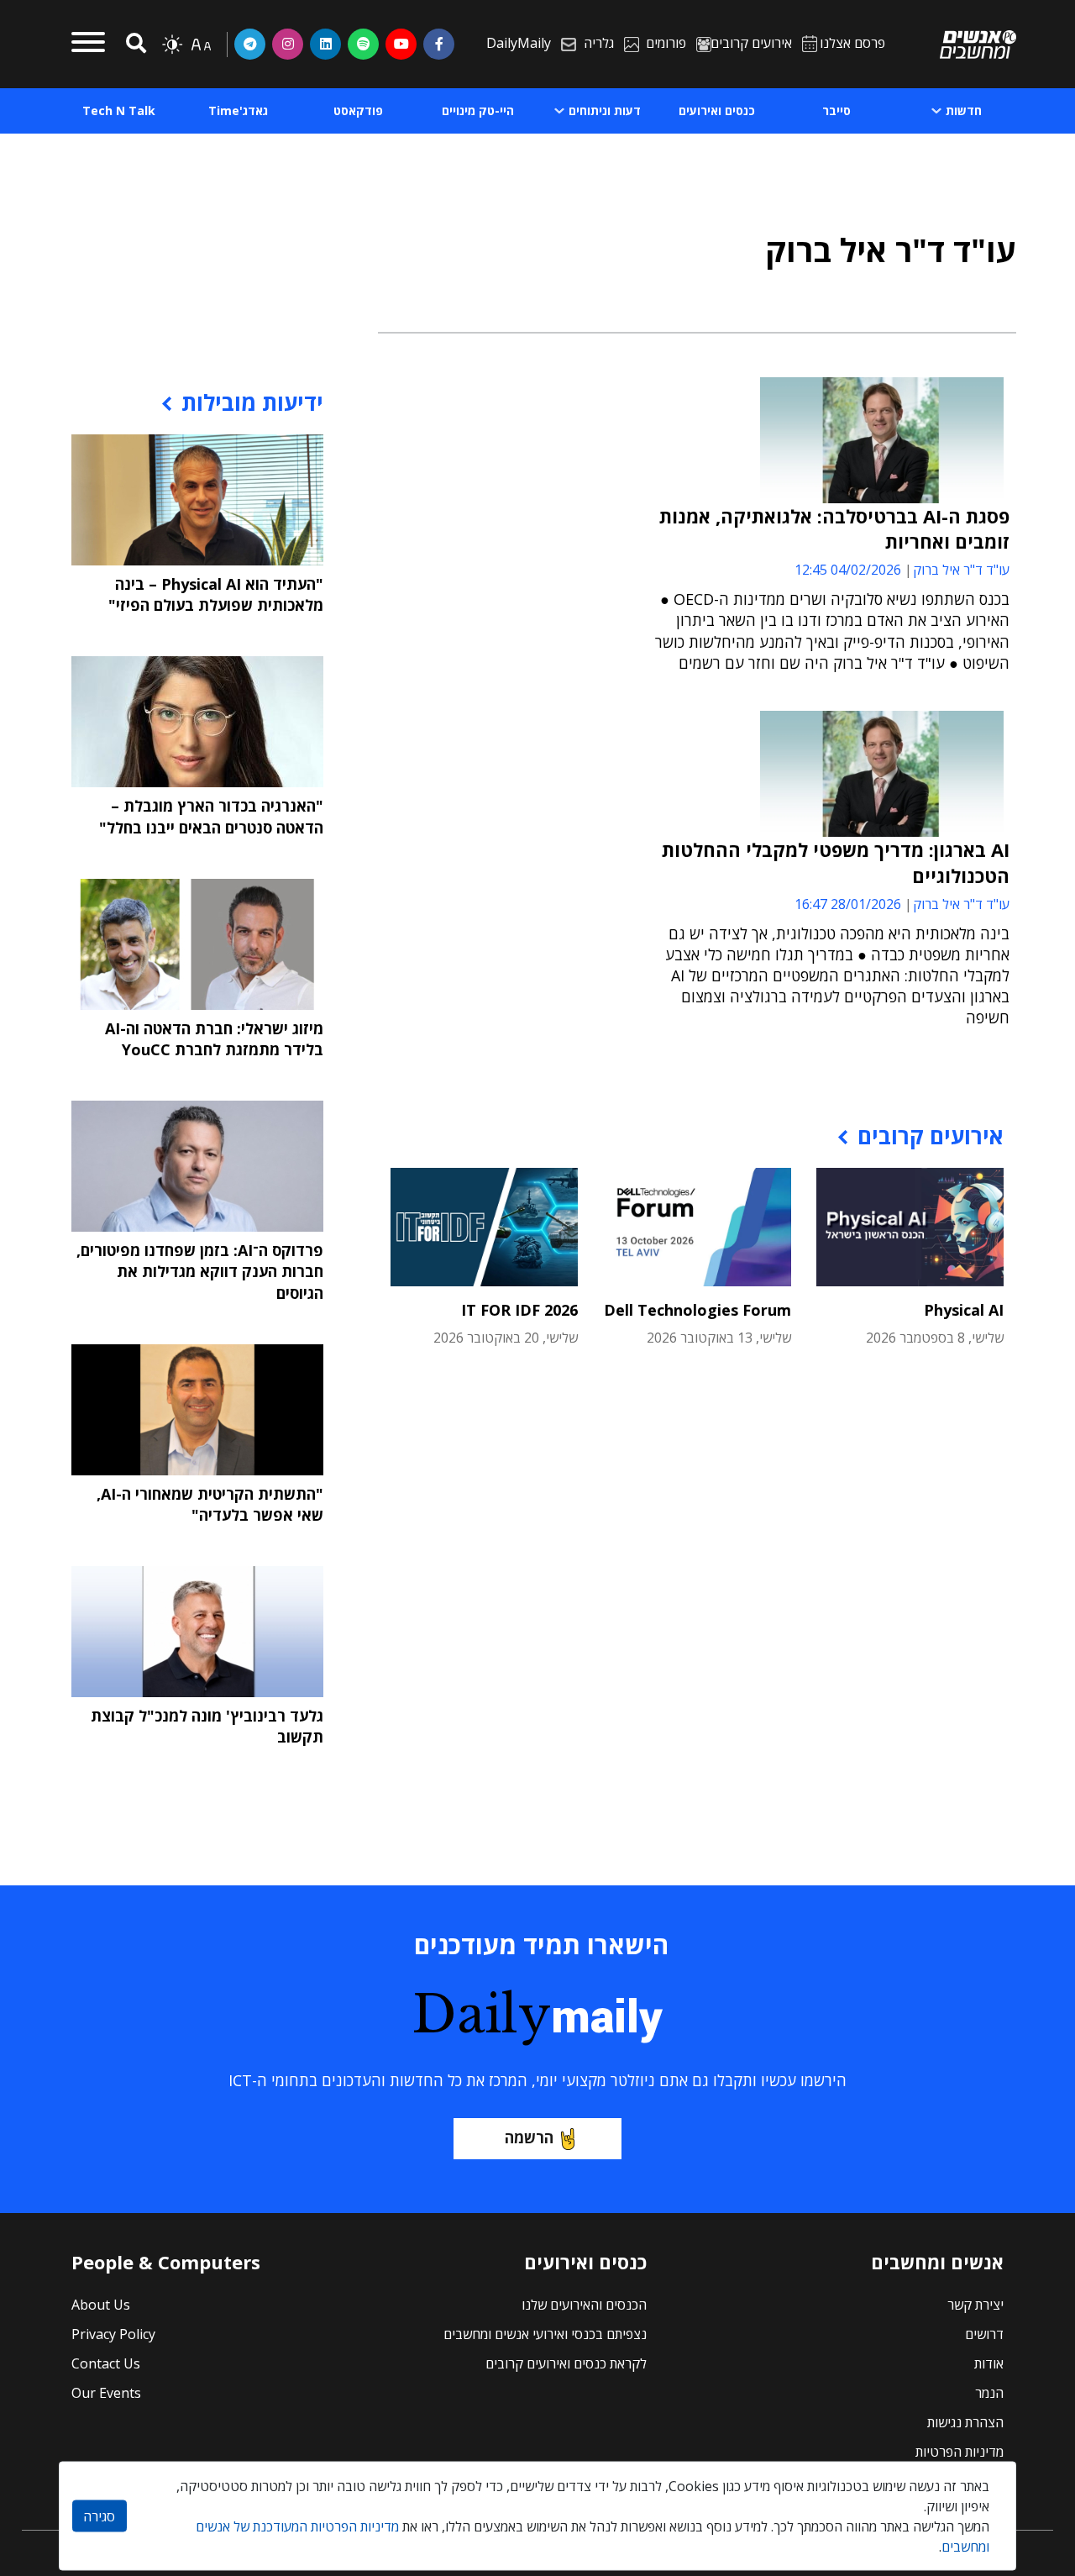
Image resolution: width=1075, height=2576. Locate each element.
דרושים (984, 2334)
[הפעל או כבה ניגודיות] (172, 45)
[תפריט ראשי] (88, 45)
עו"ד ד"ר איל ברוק (961, 570)
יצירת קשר (975, 2305)
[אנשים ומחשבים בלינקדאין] (325, 44)
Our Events (106, 2393)
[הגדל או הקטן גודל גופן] (201, 45)
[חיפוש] (134, 44)
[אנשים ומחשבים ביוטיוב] (401, 44)
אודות (989, 2363)
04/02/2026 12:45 (848, 570)
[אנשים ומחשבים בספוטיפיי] (363, 44)
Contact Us (106, 2363)
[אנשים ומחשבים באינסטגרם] (288, 44)
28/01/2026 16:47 (848, 904)
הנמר (989, 2393)
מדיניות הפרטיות (960, 2452)
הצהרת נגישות (965, 2422)
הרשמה (529, 2137)
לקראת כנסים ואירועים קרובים (566, 2363)
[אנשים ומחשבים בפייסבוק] (439, 44)
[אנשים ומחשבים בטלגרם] (250, 44)
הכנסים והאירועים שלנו (584, 2305)
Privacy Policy (113, 2334)
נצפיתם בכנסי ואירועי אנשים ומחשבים (545, 2334)
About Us (101, 2305)
